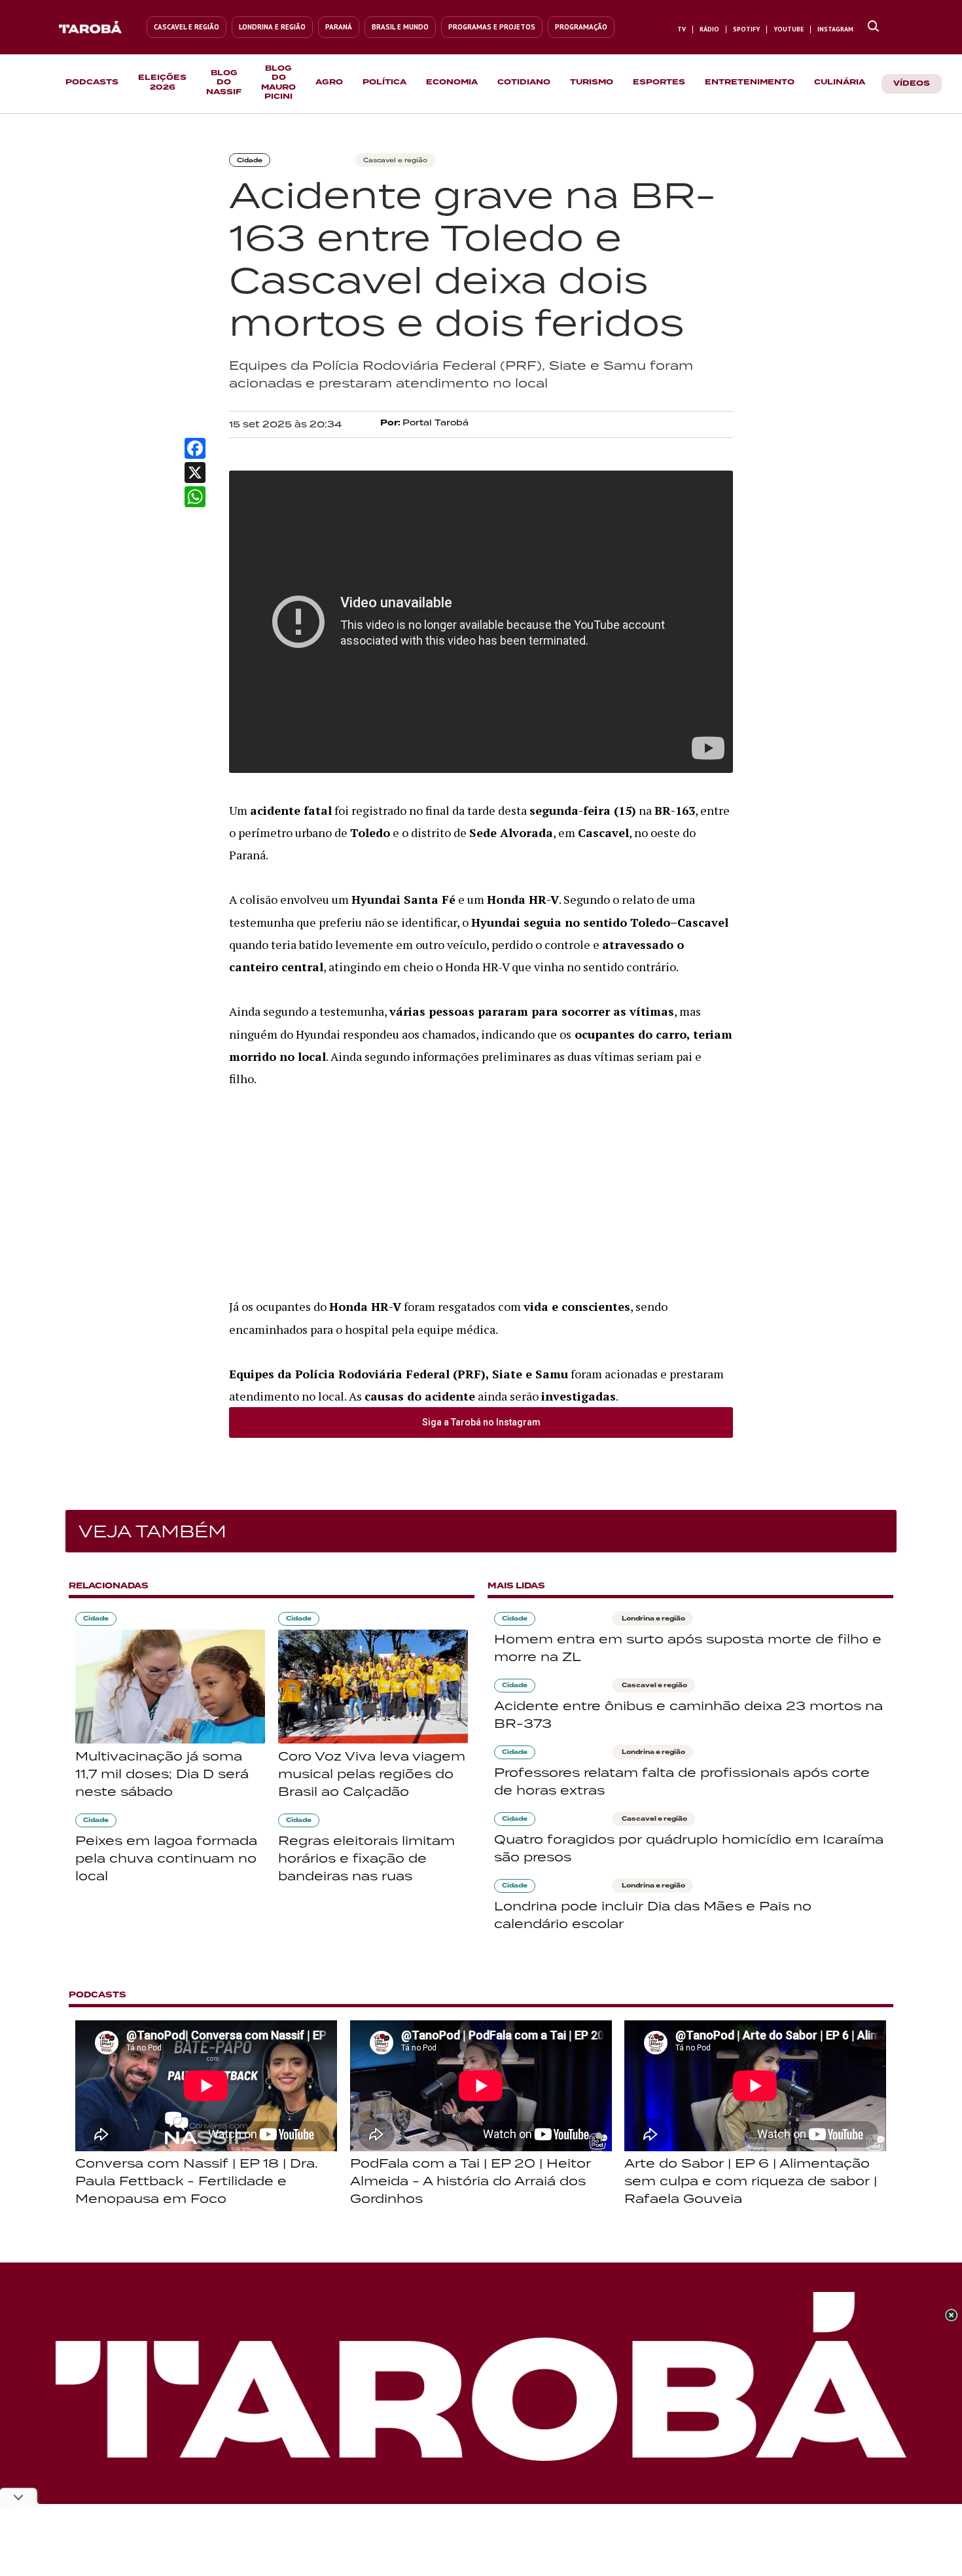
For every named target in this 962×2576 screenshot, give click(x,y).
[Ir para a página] (873, 27)
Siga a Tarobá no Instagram (481, 1422)
